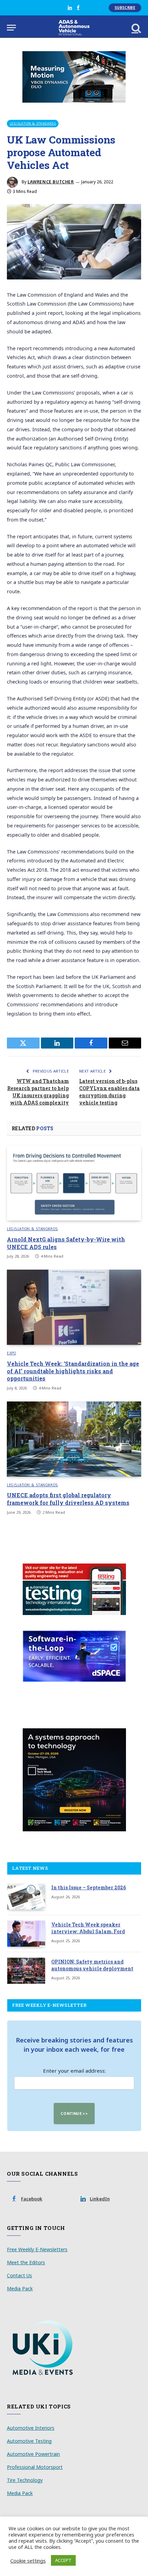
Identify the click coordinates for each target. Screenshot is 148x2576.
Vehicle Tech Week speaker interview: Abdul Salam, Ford (88, 1928)
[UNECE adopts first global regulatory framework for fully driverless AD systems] (74, 1439)
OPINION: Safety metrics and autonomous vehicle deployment (92, 1965)
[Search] (136, 28)
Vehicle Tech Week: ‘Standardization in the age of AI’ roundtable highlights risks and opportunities (73, 1371)
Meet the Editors (26, 2262)
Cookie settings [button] (28, 2561)
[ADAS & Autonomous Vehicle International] (74, 28)
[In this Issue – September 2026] (26, 1897)
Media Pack (20, 2288)
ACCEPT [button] (63, 2560)
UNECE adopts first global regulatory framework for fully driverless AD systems (68, 1499)
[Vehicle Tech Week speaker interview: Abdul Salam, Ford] (26, 1934)
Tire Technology (25, 2480)
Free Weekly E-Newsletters (37, 2249)
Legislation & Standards (33, 123)
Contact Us (19, 2275)
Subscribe (125, 8)
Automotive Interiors (31, 2428)
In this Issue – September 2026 (89, 1887)
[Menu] (11, 28)
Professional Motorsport (35, 2467)
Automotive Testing (29, 2441)
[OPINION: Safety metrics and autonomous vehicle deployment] (26, 1971)
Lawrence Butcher (51, 182)
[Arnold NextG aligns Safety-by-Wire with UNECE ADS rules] (74, 1183)
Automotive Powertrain (33, 2454)
